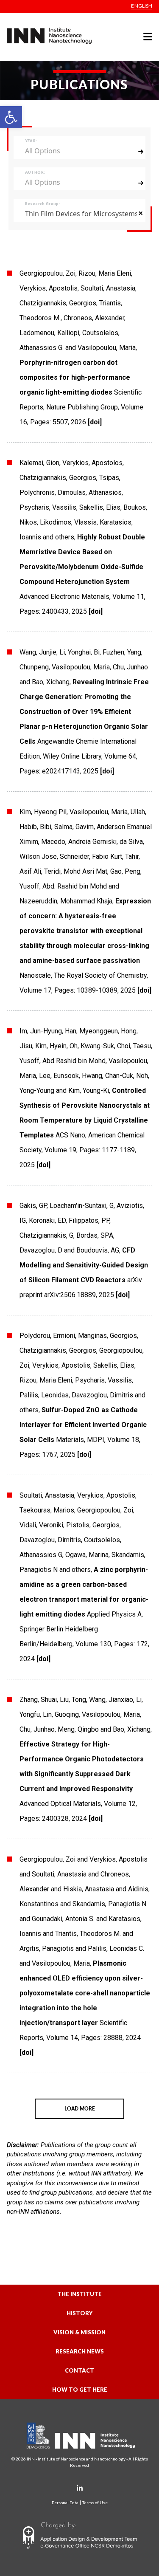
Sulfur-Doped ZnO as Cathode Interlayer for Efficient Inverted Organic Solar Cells (83, 1425)
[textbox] (75, 151)
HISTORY (79, 2313)
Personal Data (65, 2503)
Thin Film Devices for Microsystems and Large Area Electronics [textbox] (81, 214)
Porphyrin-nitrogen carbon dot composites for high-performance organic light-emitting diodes (75, 377)
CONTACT (79, 2370)
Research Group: (42, 204)
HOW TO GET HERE (80, 2390)
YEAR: (31, 141)
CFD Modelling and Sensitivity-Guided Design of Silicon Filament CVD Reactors (84, 1265)
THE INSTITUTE (79, 2294)
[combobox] (80, 151)
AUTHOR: (35, 172)
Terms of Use (95, 2503)
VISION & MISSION (79, 2332)
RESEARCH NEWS (80, 2351)
